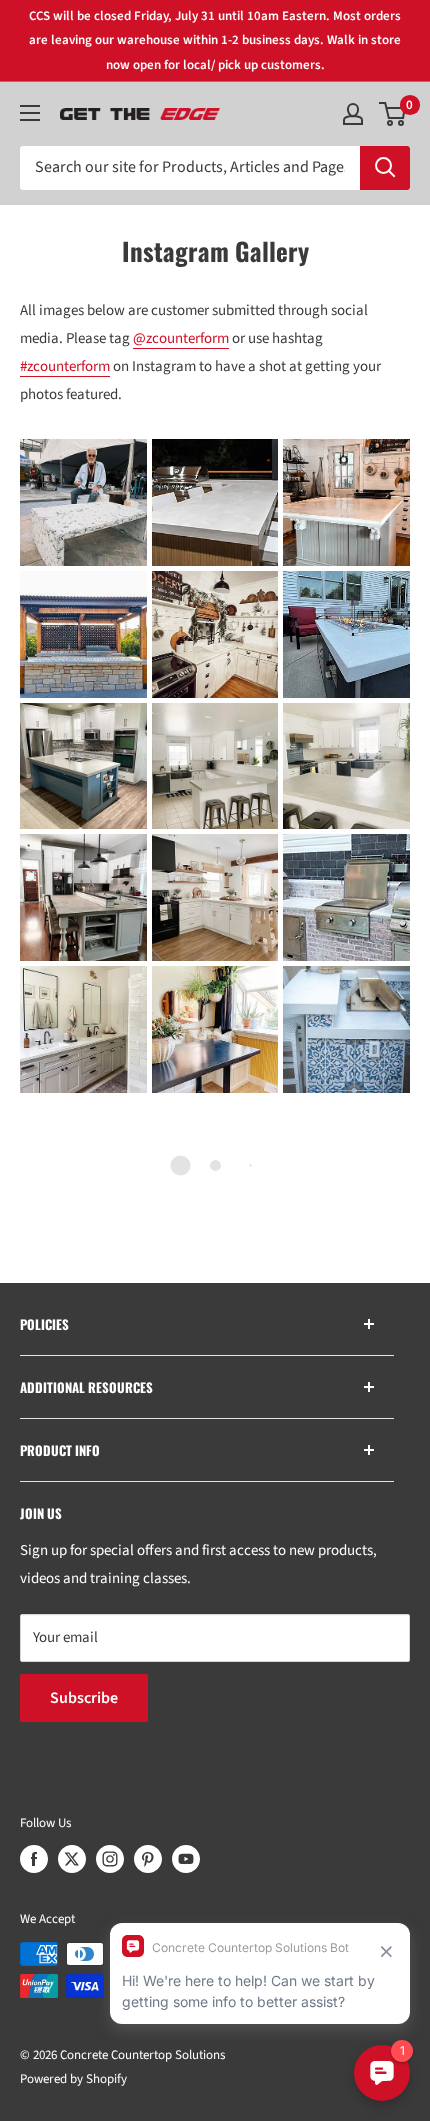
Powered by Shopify (73, 2079)
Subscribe (84, 1698)
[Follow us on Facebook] (34, 1859)
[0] (393, 114)
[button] (83, 502)
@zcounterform (181, 338)
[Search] (385, 168)
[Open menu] (30, 113)
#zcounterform (65, 366)
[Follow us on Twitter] (72, 1859)
